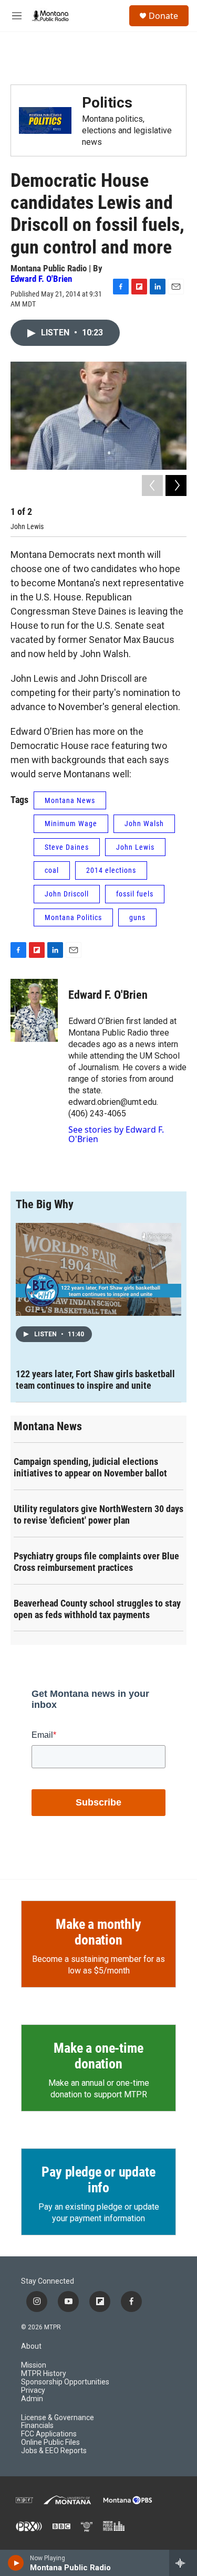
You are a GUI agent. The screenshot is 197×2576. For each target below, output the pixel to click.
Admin (32, 2399)
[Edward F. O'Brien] (34, 1010)
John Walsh (144, 824)
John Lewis (135, 847)
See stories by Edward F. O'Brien (116, 1134)
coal (52, 870)
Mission (34, 2365)
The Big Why (45, 1204)
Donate (163, 16)
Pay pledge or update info (98, 2180)
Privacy (33, 2390)
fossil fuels (135, 894)
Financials (37, 2426)
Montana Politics (73, 917)
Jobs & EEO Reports (54, 2451)
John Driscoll (67, 894)
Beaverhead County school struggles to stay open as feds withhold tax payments (97, 1609)
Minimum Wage (71, 824)
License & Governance (58, 2418)
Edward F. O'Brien (41, 279)
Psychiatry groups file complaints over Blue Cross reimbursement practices (96, 1562)
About (31, 2346)
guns (137, 917)
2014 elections (111, 870)
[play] (16, 2563)
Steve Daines (67, 847)
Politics (107, 103)
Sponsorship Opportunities (65, 2382)
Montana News (70, 800)
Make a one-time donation (98, 2056)
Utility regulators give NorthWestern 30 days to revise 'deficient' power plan (98, 1514)
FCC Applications (49, 2434)
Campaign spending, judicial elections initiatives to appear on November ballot (90, 1467)
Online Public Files (50, 2442)
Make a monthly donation (98, 1932)
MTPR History (44, 2374)
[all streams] (183, 2563)
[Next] (176, 485)
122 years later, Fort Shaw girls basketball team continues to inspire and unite (95, 1380)
